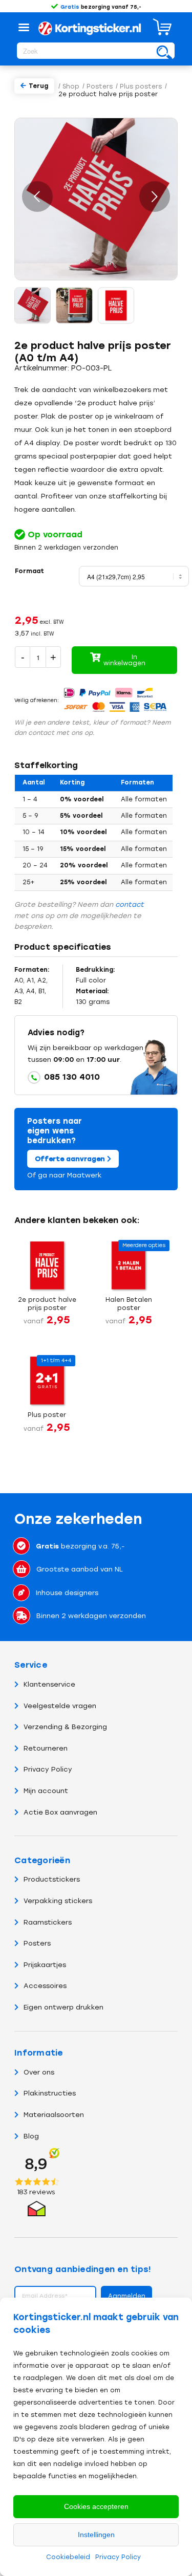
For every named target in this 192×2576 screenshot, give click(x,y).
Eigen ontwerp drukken (63, 2007)
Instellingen (96, 2535)
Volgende (155, 197)
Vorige (37, 197)
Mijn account (46, 1791)
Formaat (29, 571)
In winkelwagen (124, 660)
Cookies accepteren (96, 2506)
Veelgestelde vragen (60, 1706)
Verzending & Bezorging (65, 1727)
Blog (31, 2136)
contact (130, 904)
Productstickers (52, 1879)
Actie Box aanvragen (60, 1812)
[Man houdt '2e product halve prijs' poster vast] (33, 305)
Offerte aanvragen (71, 1159)
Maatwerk (84, 1175)
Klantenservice (49, 1684)
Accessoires (45, 1986)
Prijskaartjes (45, 1965)
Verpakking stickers (58, 1901)
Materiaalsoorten (54, 2115)
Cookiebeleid (68, 2557)
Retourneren (46, 1748)
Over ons (39, 2072)
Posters (37, 1943)
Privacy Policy (118, 2557)
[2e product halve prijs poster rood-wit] (116, 305)
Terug (38, 86)
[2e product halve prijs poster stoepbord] (74, 305)
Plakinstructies (50, 2093)
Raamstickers (48, 1922)
